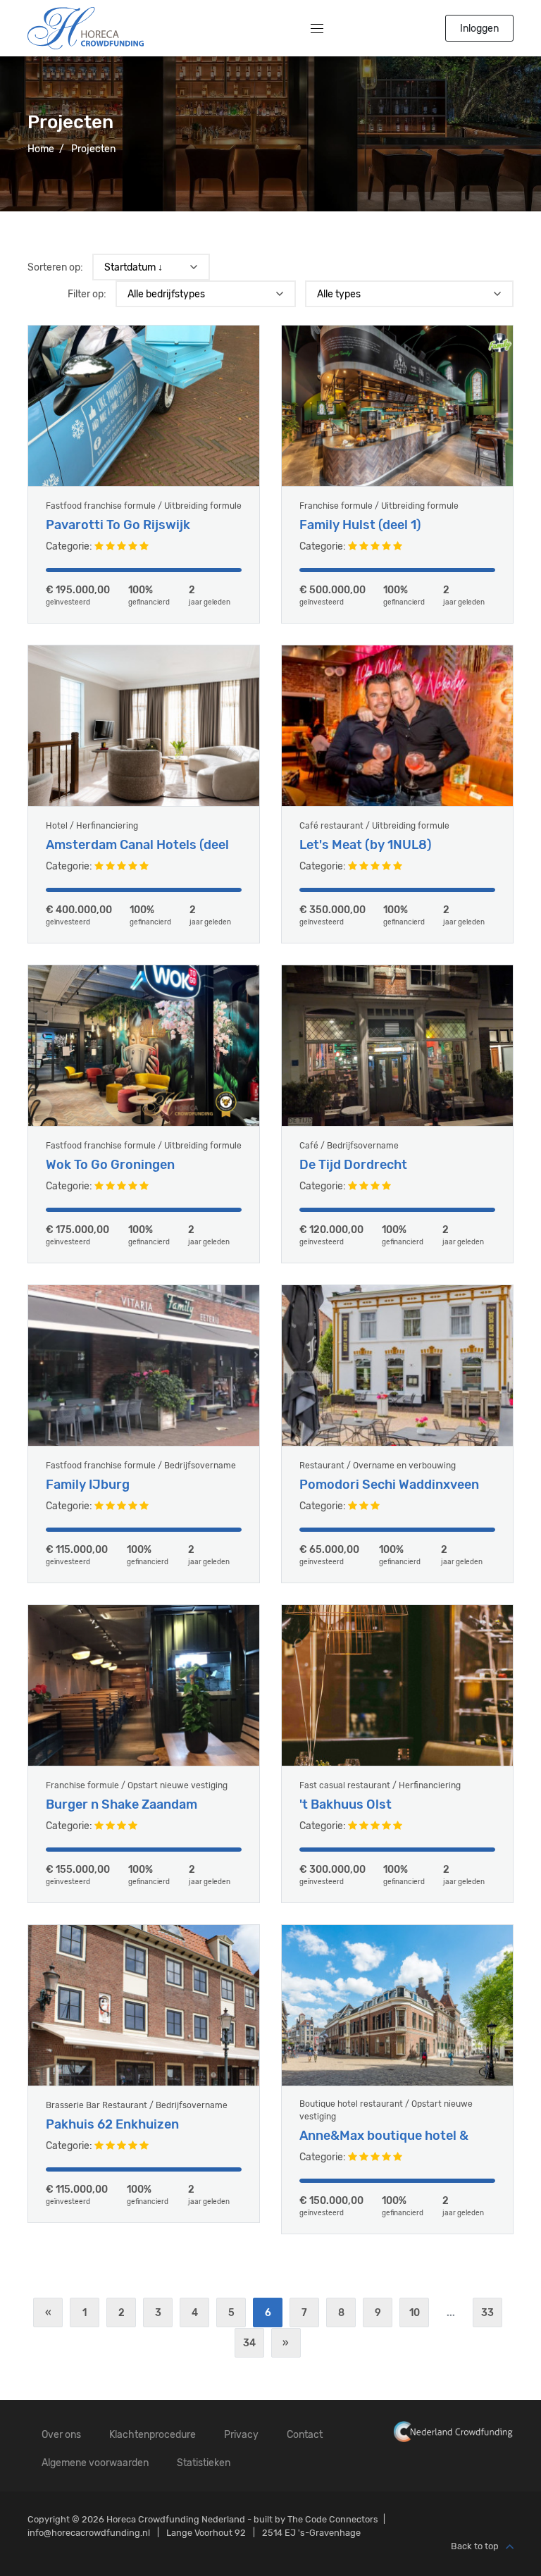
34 (249, 2343)
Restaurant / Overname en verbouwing (378, 1466)
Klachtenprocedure (153, 2435)
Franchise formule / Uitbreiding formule (379, 506)
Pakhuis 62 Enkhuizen (112, 2125)
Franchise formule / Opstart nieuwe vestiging (137, 1785)
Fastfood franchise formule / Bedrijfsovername (141, 1466)
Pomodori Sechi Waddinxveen (389, 1485)
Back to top (475, 2547)
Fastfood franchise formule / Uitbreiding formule (144, 506)
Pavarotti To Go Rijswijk (118, 525)
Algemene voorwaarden (95, 2463)
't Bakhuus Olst (346, 1805)
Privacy (241, 2435)
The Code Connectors (333, 2519)
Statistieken (204, 2463)
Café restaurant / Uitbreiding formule (374, 826)
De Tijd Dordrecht (353, 1165)
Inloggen (479, 29)
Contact (305, 2435)
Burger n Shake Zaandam (122, 1805)
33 (487, 2313)
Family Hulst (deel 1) (360, 525)
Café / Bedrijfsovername (349, 1146)
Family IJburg (88, 1485)
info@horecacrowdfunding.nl (89, 2533)
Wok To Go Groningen (110, 1165)
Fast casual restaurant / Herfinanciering (380, 1785)
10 (415, 2313)
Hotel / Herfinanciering (92, 826)
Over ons (61, 2435)
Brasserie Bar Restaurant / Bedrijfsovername (137, 2105)
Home (41, 149)
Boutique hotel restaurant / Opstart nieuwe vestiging (386, 2110)
